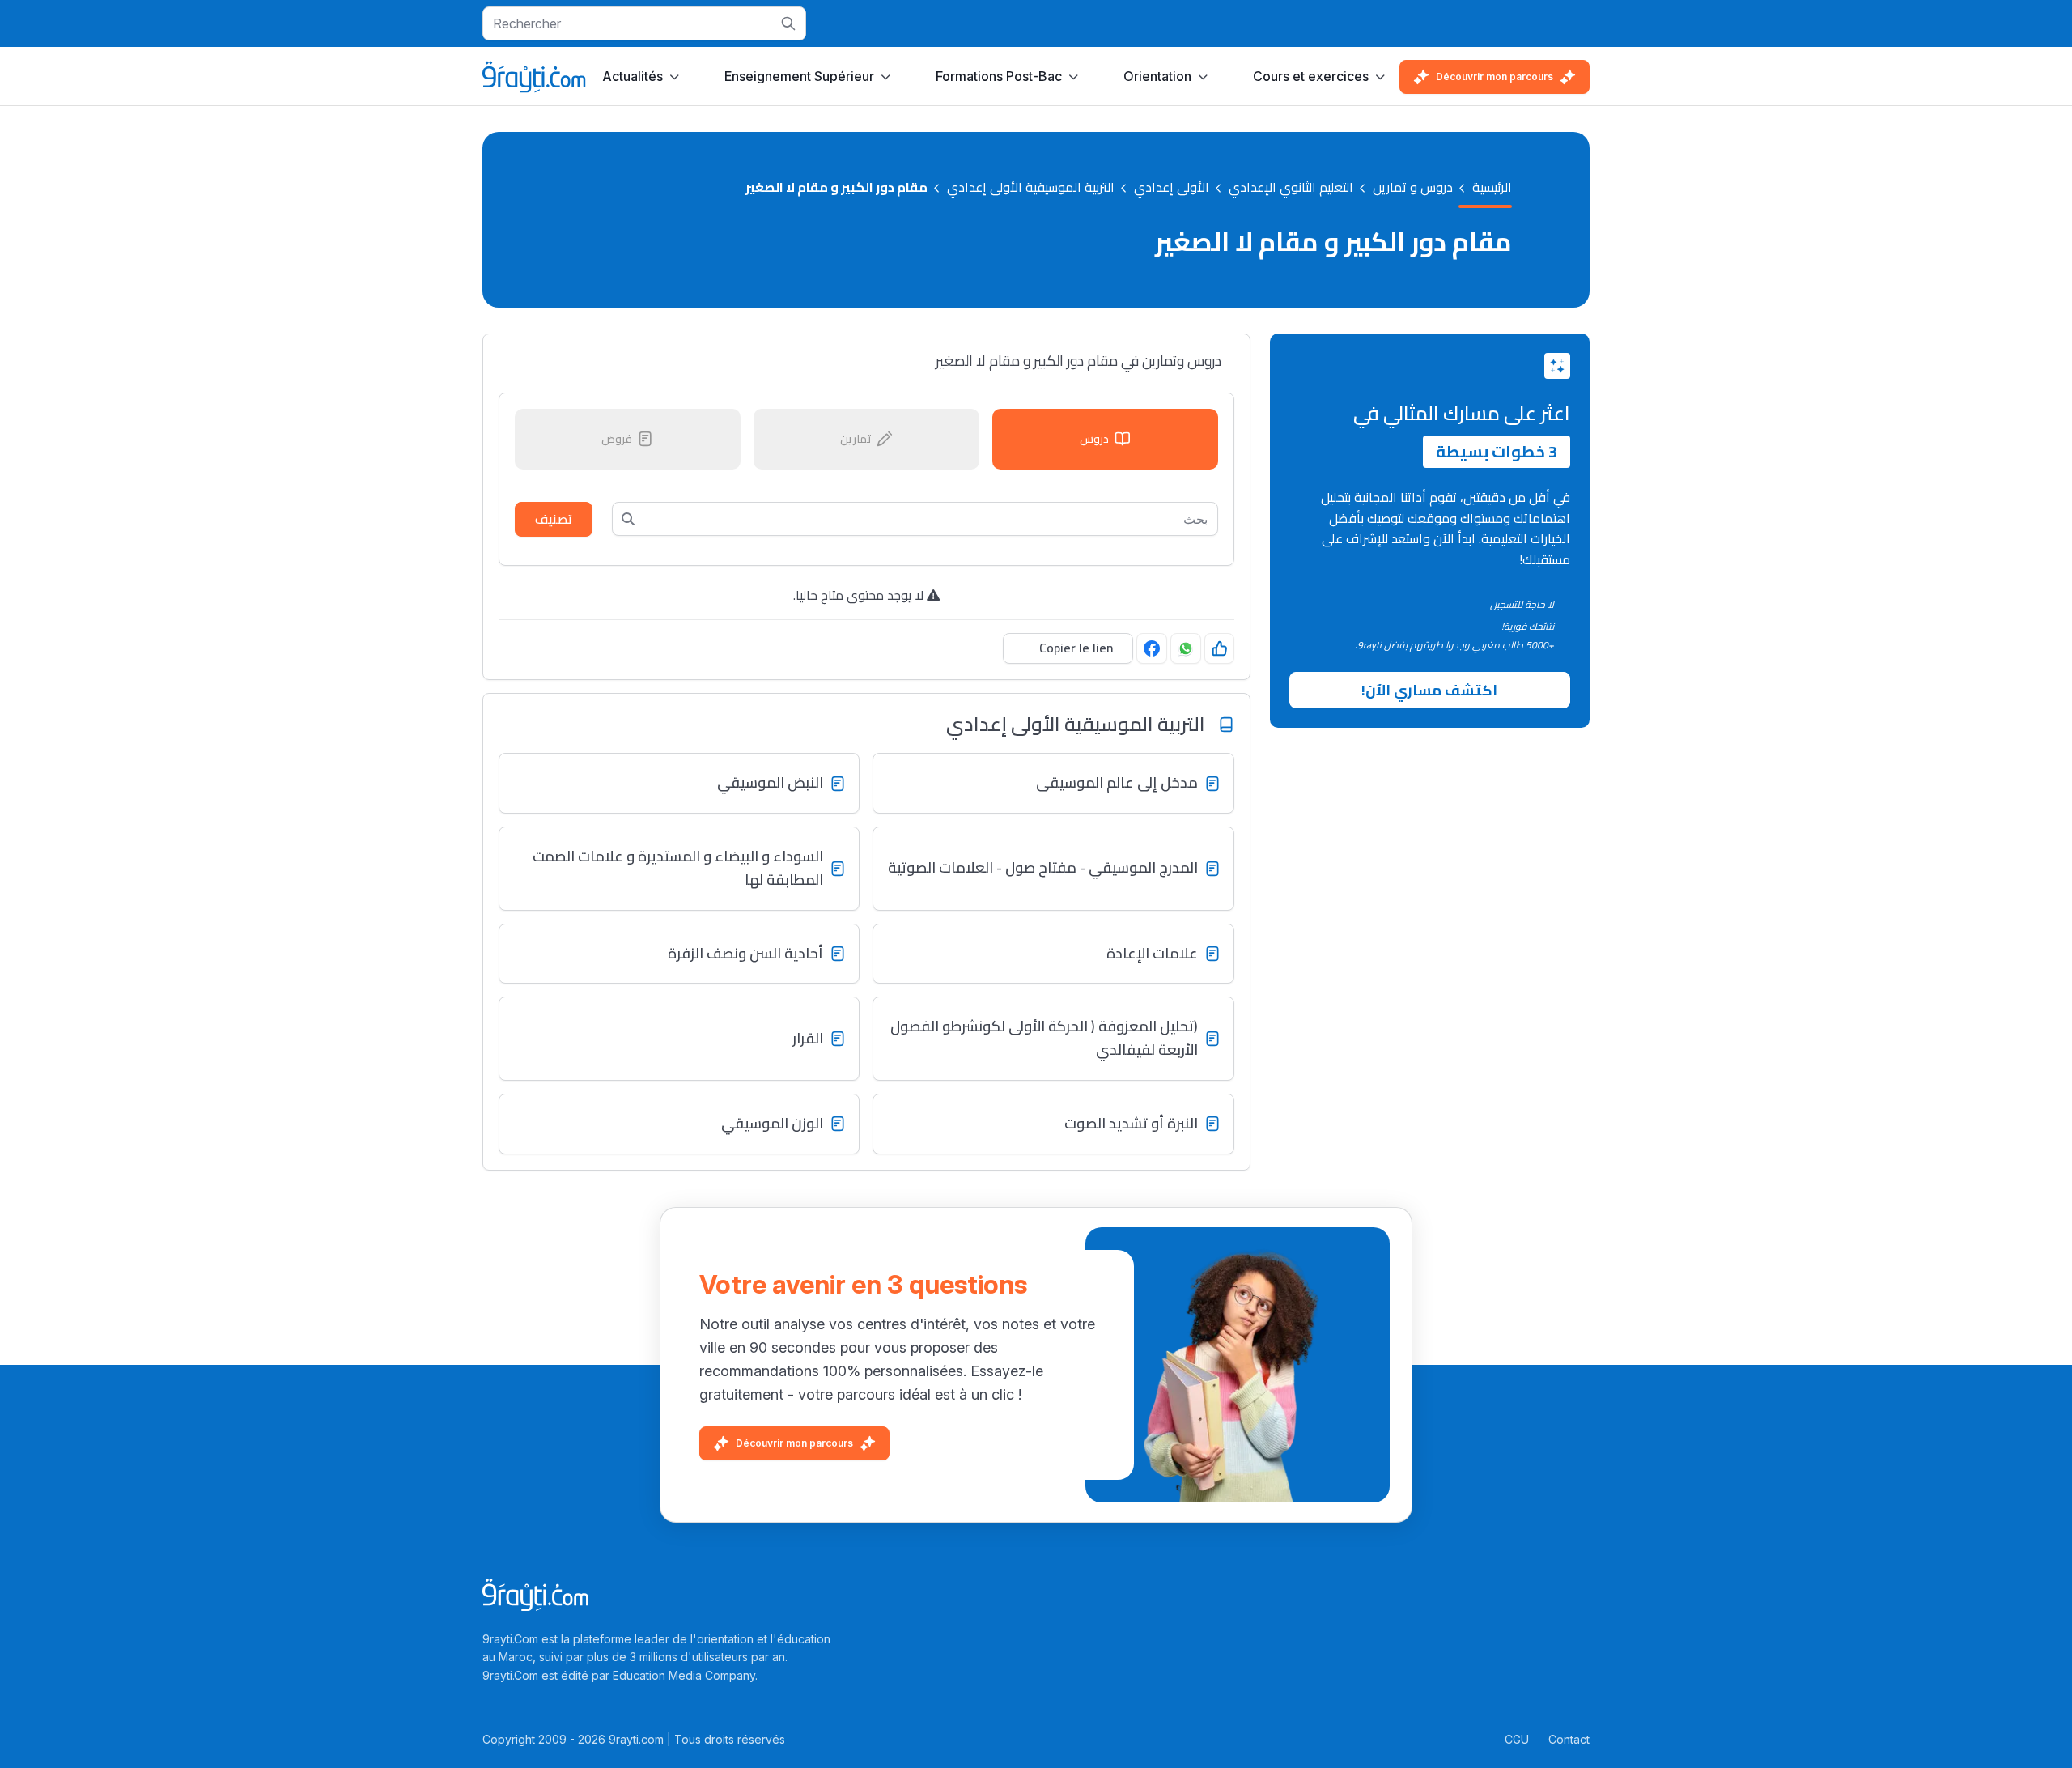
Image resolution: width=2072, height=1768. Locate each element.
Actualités (633, 76)
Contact (1569, 1739)
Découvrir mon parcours (1495, 76)
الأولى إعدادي (1172, 188)
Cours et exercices (1311, 76)
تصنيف (554, 519)
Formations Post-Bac (999, 76)
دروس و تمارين (1413, 188)
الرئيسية (1492, 188)
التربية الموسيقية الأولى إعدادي (1031, 188)
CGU (1517, 1739)
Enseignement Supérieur (799, 76)
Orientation (1157, 76)
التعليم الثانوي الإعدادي (1291, 188)
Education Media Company (684, 1675)
